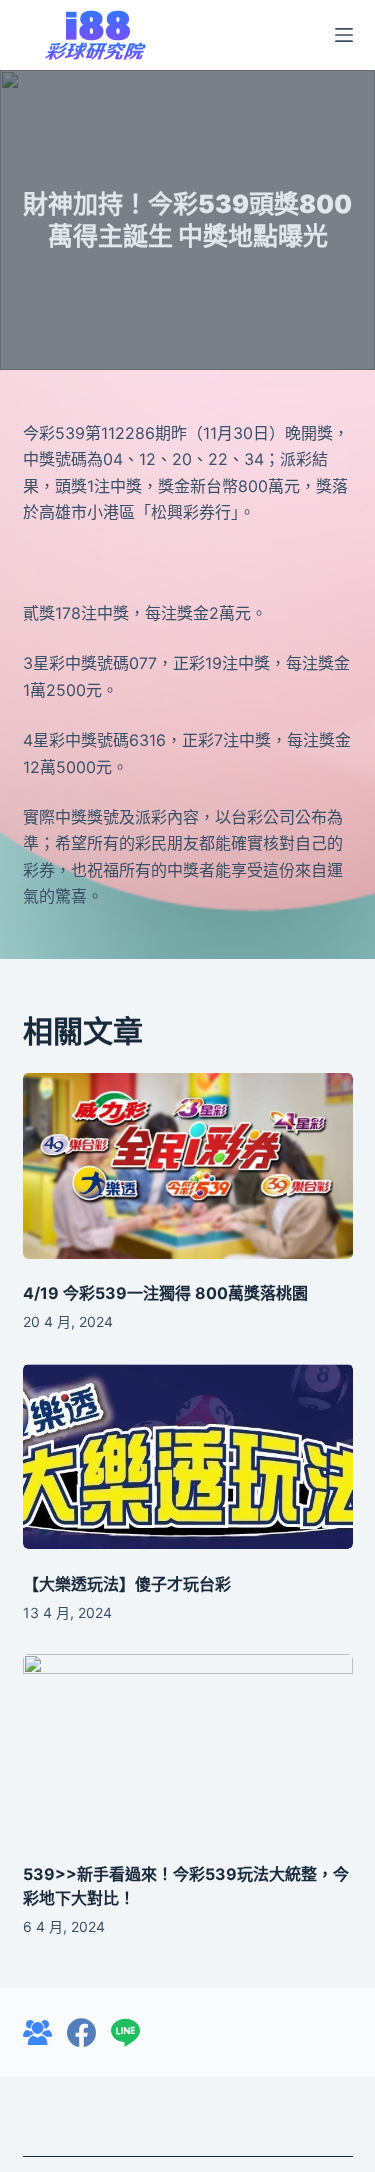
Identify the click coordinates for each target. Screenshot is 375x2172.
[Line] (125, 2032)
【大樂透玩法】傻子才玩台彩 (127, 1584)
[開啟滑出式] (344, 35)
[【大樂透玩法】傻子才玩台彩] (188, 1457)
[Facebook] (81, 2032)
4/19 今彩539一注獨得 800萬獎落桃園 (165, 1293)
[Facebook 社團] (37, 2032)
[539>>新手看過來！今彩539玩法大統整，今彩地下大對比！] (188, 1747)
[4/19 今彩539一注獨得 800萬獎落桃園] (188, 1166)
